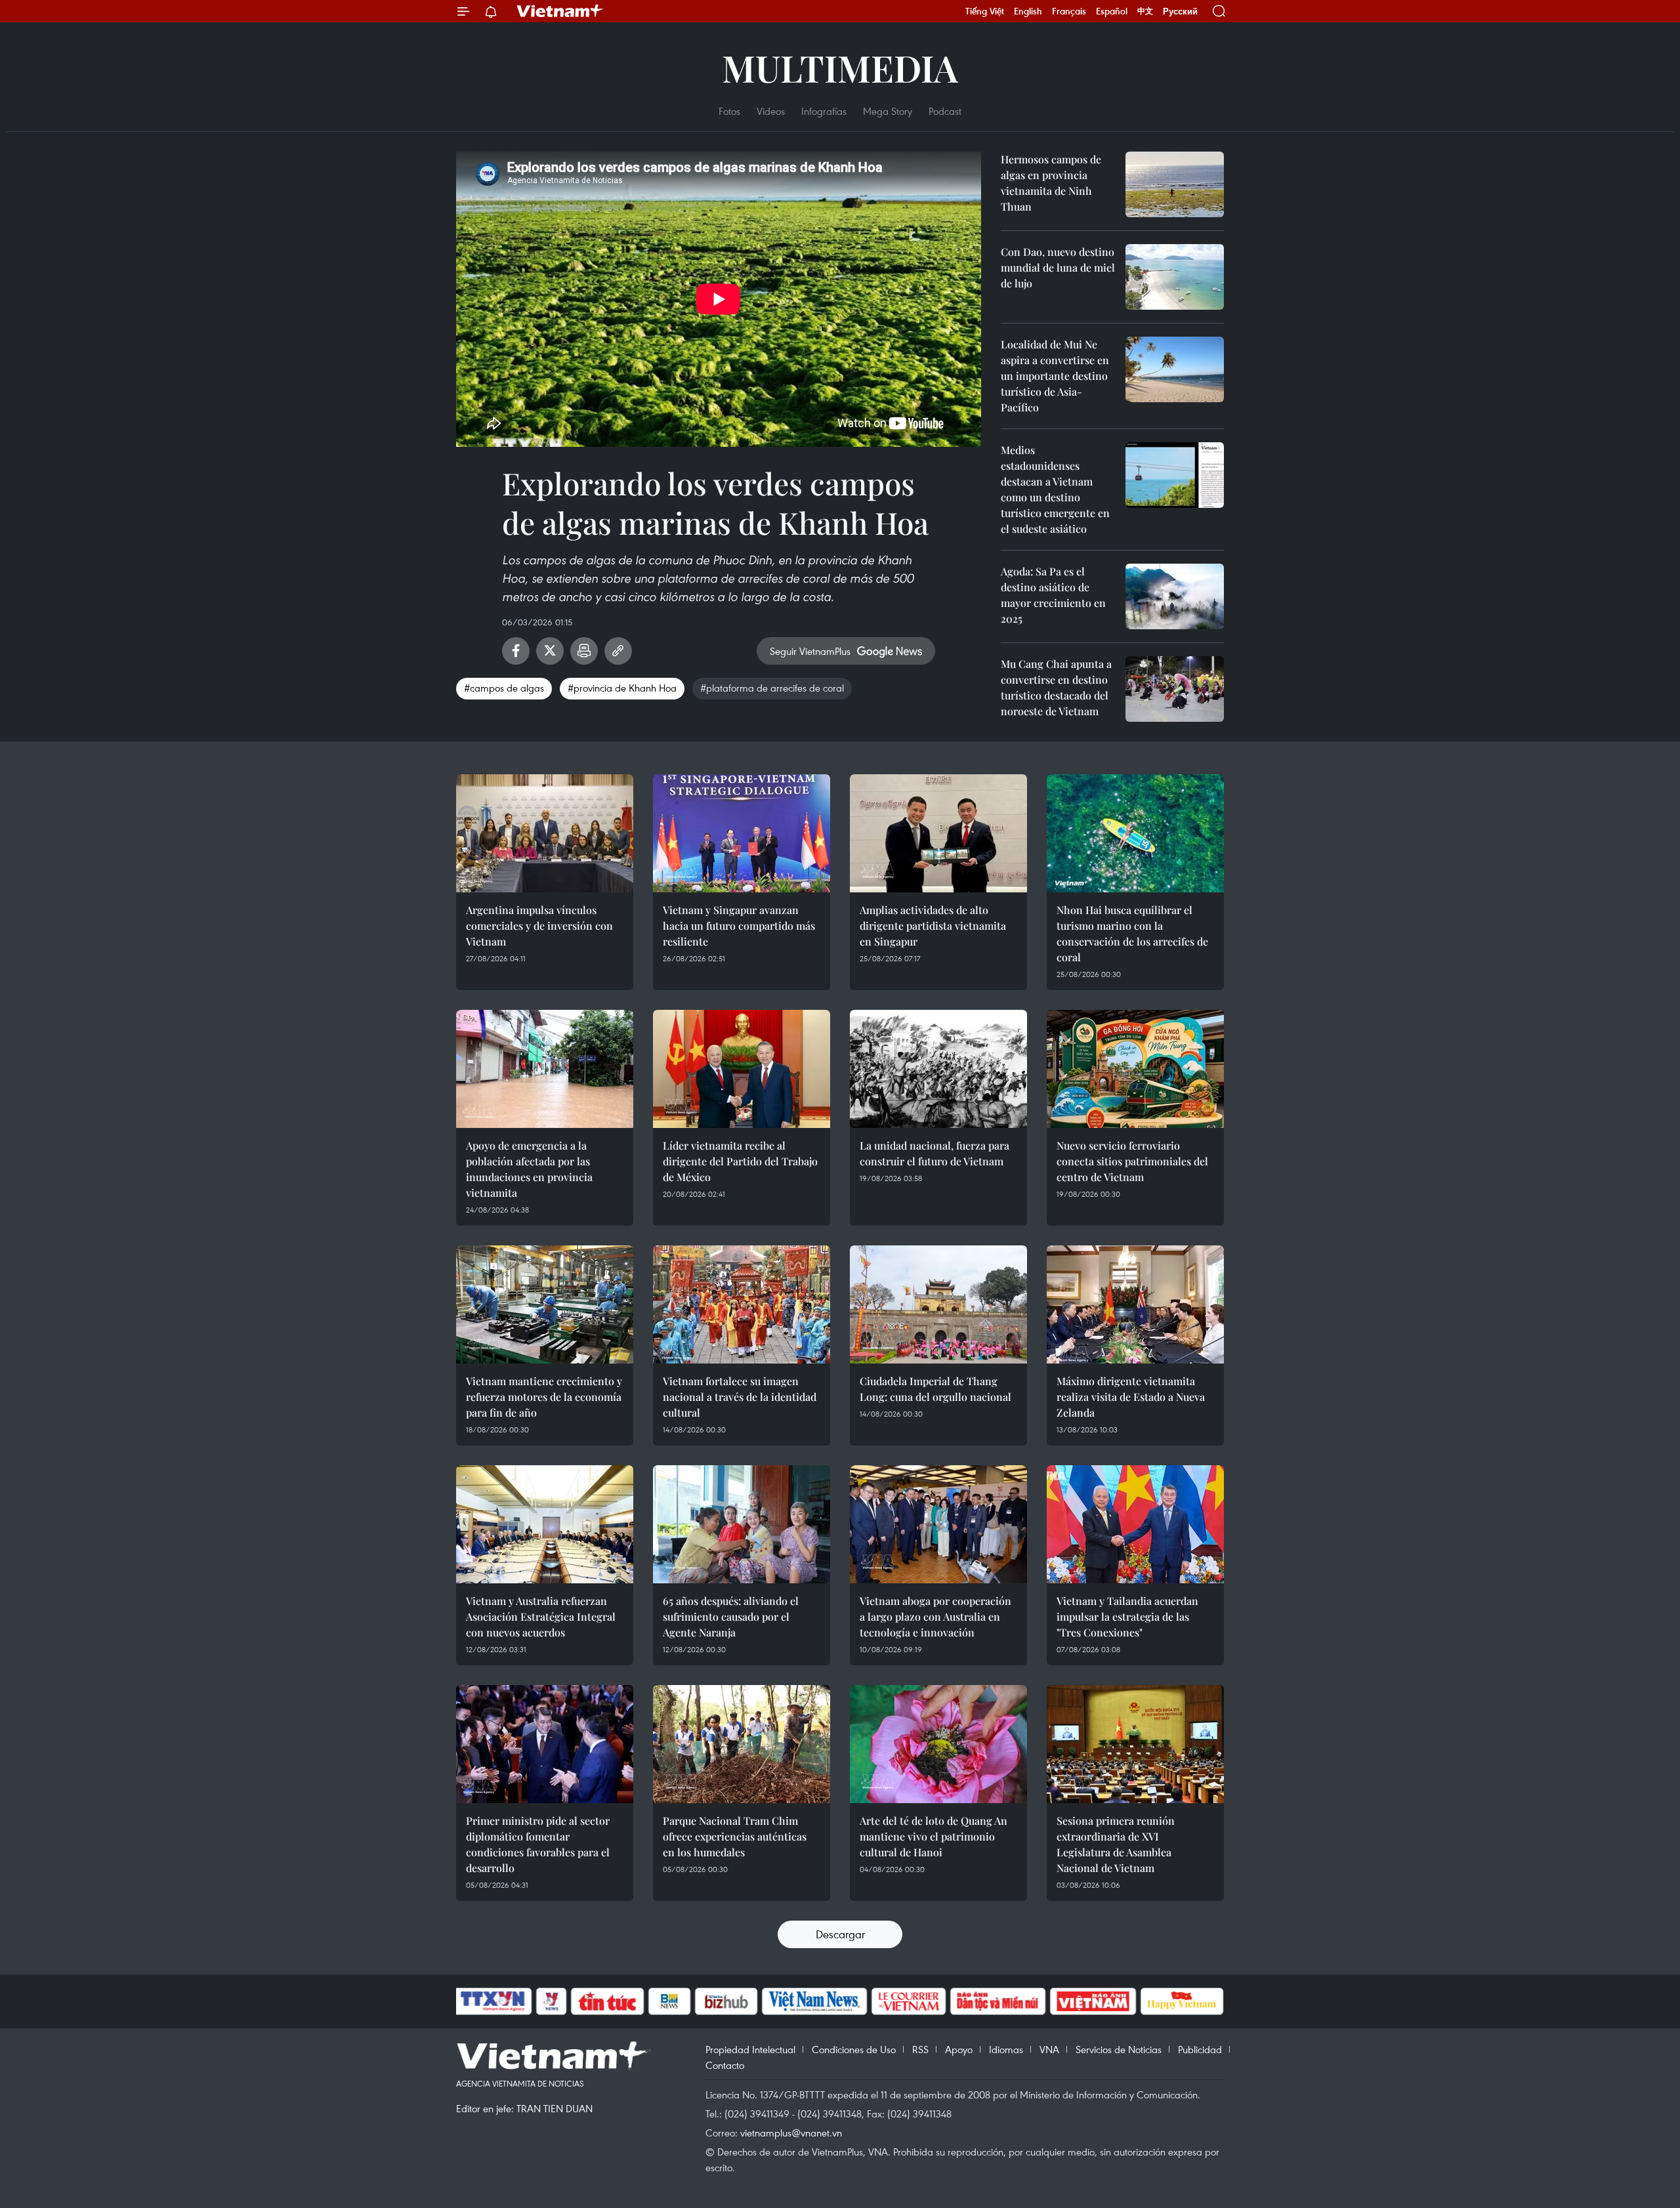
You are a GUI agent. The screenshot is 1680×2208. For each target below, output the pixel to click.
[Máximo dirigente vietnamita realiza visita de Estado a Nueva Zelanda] (1135, 1304)
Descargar (840, 1934)
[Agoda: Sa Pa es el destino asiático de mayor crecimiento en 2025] (1175, 596)
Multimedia (840, 67)
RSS (920, 2049)
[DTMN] (997, 2001)
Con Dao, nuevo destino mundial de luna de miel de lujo (1058, 267)
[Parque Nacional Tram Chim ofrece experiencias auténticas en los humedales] (742, 1744)
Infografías (824, 111)
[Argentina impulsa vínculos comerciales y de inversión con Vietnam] (545, 833)
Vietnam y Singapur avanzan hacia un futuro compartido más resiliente (739, 926)
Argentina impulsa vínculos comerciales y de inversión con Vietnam (539, 926)
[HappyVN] (1182, 2001)
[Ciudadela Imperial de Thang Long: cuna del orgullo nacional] (938, 1304)
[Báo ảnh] (1093, 2001)
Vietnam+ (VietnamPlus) (560, 11)
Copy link (618, 651)
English (1028, 11)
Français (1069, 11)
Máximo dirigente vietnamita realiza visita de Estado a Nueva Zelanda (1131, 1397)
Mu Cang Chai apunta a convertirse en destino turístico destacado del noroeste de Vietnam (1056, 687)
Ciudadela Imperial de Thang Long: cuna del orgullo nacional (935, 1389)
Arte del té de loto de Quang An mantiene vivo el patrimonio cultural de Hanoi (934, 1836)
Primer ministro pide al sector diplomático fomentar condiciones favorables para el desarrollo (538, 1844)
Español (1112, 11)
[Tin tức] (608, 2001)
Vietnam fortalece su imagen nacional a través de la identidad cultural (740, 1397)
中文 (1145, 11)
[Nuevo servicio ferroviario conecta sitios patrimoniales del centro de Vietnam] (1135, 1069)
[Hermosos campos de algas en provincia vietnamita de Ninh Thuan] (1175, 184)
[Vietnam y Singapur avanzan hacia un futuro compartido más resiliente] (742, 833)
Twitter (550, 651)
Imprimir (584, 651)
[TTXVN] (493, 2001)
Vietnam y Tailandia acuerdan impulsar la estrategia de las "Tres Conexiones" (1127, 1616)
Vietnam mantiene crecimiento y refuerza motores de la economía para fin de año (544, 1397)
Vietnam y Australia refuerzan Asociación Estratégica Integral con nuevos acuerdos (541, 1616)
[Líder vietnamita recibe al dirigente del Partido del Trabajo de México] (742, 1069)
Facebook (516, 651)
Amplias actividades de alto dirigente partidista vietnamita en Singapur (933, 926)
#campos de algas (504, 688)
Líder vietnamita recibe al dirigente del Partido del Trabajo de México (740, 1161)
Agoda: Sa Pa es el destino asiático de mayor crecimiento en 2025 (1053, 595)
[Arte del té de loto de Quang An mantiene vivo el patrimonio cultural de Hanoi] (938, 1744)
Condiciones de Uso (854, 2049)
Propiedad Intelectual (750, 2049)
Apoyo (959, 2049)
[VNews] (552, 2001)
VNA (1049, 2049)
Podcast (945, 111)
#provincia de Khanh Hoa (622, 688)
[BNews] (670, 2001)
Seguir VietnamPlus (810, 651)
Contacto (725, 2065)
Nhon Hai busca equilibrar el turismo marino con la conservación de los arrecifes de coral (1132, 933)
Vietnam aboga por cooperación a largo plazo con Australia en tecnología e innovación (935, 1616)
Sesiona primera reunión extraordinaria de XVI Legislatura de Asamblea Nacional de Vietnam (1116, 1844)
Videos (771, 111)
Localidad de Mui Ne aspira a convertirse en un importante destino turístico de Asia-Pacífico (1055, 376)
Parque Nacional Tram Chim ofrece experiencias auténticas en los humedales (735, 1836)
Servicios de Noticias (1119, 2049)
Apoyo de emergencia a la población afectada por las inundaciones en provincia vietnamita (529, 1169)
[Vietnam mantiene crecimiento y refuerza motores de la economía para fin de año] (545, 1304)
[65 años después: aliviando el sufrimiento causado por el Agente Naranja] (742, 1524)
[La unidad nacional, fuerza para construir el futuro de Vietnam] (938, 1069)
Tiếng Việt (985, 11)
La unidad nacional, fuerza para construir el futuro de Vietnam (934, 1153)
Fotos (729, 111)
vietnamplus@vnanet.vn (791, 2133)
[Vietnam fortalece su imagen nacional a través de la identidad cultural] (742, 1304)
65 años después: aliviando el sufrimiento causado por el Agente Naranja (731, 1616)
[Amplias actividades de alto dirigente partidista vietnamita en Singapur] (938, 833)
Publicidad (1200, 2049)
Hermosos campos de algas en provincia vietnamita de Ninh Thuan (1051, 183)
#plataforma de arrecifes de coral (772, 688)
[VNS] (814, 2001)
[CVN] (908, 2001)
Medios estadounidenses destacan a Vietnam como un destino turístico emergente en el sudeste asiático (1055, 489)
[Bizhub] (726, 2001)
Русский (1180, 11)
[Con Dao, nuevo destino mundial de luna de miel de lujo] (1175, 277)
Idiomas (1006, 2049)
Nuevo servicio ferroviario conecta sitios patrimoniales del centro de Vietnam (1132, 1161)
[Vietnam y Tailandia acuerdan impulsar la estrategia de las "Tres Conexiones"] (1135, 1524)
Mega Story (888, 111)
